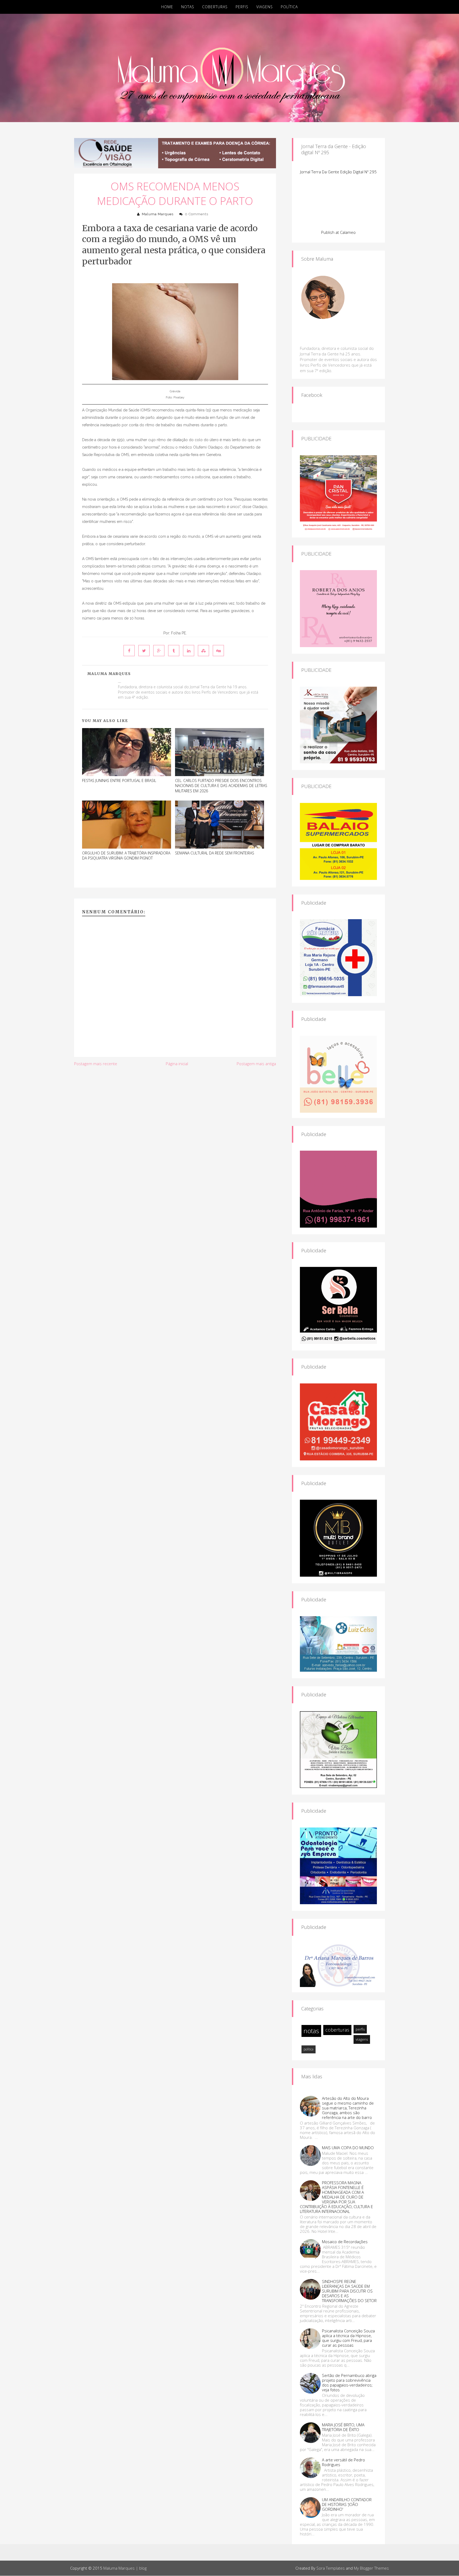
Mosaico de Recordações (345, 2242)
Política (289, 7)
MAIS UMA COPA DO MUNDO (348, 2148)
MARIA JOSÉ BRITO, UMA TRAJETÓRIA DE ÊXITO (343, 2427)
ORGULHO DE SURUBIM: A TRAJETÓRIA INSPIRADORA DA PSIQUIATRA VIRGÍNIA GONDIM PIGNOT (126, 856)
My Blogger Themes (371, 2568)
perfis (360, 2029)
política (309, 2049)
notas (311, 2031)
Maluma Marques (158, 214)
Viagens (265, 7)
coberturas (337, 2030)
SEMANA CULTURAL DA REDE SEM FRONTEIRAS (215, 853)
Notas (188, 7)
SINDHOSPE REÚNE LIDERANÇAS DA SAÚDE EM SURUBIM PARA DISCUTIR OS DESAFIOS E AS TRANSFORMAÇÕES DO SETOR (349, 2291)
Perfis (242, 7)
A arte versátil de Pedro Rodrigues (343, 2462)
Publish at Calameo (338, 232)
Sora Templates (331, 2568)
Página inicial (177, 1064)
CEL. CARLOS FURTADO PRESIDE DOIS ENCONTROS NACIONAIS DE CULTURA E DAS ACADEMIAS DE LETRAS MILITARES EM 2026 (221, 786)
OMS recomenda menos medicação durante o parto (175, 193)
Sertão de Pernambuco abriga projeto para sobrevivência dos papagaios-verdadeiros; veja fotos (349, 2383)
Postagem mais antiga (256, 1064)
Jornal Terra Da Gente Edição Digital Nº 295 (338, 172)
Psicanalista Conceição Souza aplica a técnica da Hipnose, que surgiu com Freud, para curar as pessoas (348, 2338)
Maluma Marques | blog (125, 2568)
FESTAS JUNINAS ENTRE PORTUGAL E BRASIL (119, 780)
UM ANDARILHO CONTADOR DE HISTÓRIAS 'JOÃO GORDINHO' (347, 2504)
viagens (362, 2039)
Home (167, 7)
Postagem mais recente (96, 1064)
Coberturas (215, 7)
